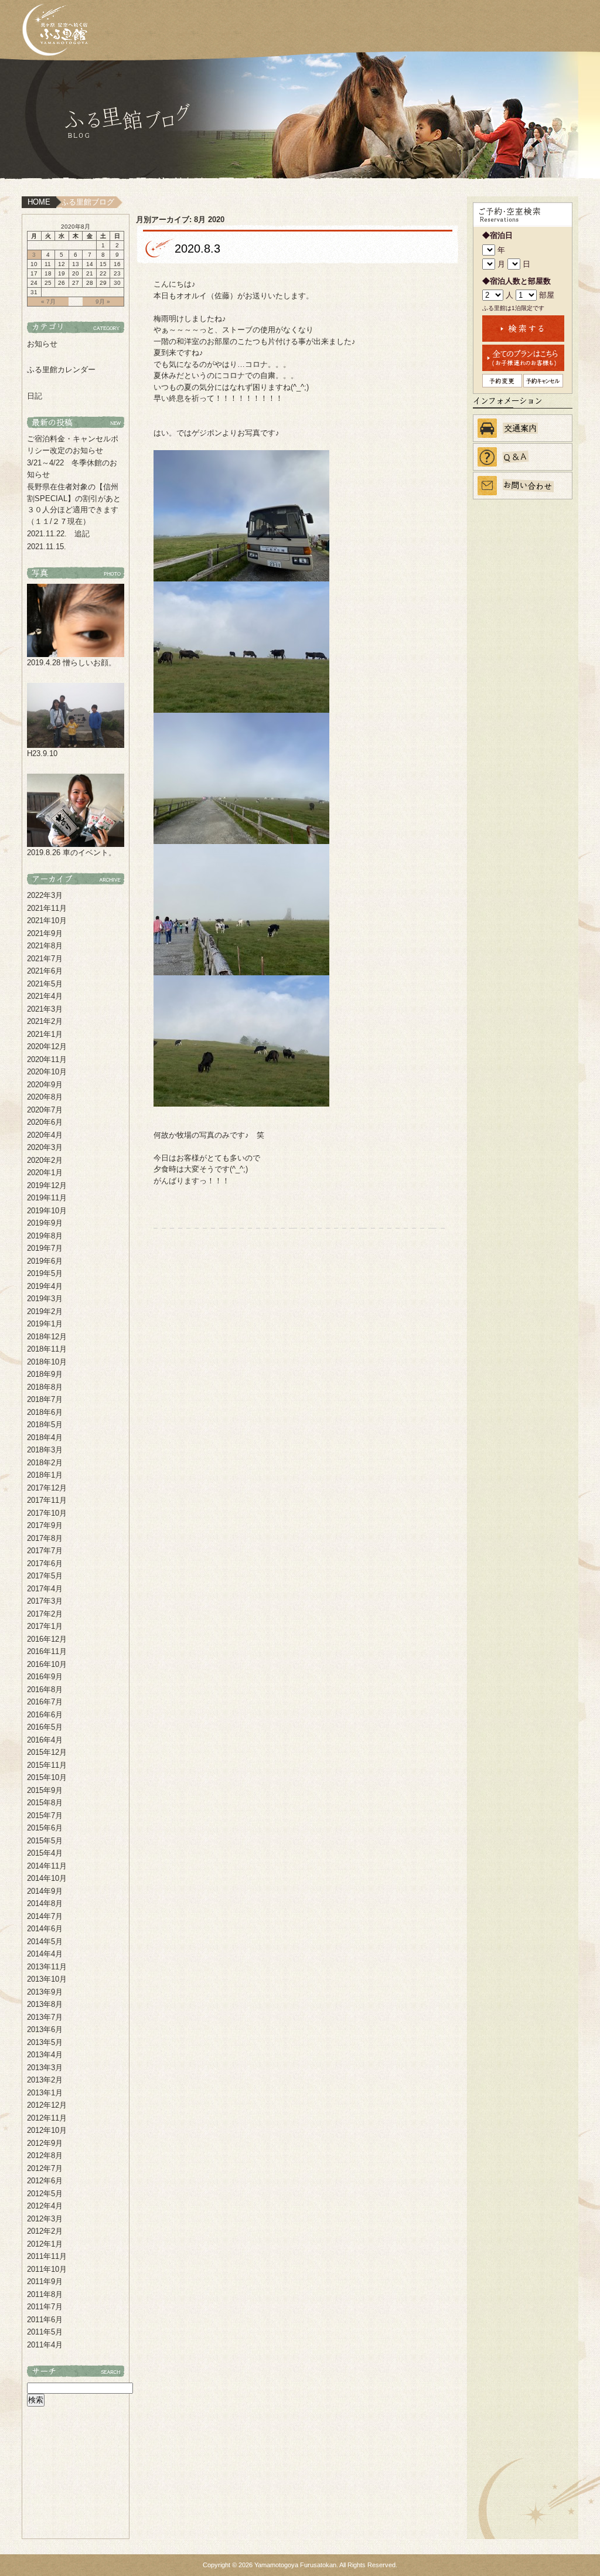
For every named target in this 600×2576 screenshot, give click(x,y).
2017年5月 (45, 1576)
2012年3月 (45, 2219)
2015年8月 (45, 1803)
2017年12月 (47, 1488)
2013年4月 (45, 2055)
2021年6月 (45, 971)
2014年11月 (47, 1866)
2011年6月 (45, 2320)
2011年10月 (47, 2269)
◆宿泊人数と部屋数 (517, 281)
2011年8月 (45, 2294)
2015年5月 (45, 1841)
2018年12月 (47, 1337)
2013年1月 (45, 2093)
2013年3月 (45, 2068)
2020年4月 (45, 1135)
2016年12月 (47, 1639)
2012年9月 (45, 2143)
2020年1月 (45, 1173)
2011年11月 (47, 2256)
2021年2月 (45, 1021)
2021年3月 (45, 1009)
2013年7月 (45, 2017)
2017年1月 (45, 1626)
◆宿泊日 (497, 235)
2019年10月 (47, 1211)
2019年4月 (45, 1286)
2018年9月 (45, 1374)
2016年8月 (45, 1689)
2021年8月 (45, 946)
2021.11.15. (47, 547)
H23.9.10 (42, 753)
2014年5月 (45, 1942)
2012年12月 (47, 2105)
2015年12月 (47, 1752)
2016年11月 (47, 1651)
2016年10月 (47, 1664)
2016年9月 (45, 1677)
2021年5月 (45, 984)
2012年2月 (45, 2231)
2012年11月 (47, 2118)
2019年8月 (45, 1236)
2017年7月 (45, 1551)
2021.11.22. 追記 (58, 534)
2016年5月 (45, 1727)
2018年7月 (45, 1399)
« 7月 (48, 302)
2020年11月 (47, 1059)
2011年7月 (45, 2307)
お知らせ (42, 344)
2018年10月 (47, 1362)
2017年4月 (45, 1589)
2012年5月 (45, 2194)
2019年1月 (45, 1324)
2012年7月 (45, 2168)
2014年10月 (47, 1878)
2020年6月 (45, 1122)
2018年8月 (45, 1387)
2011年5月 (45, 2332)
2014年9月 (45, 1891)
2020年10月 (47, 1072)
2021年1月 (45, 1034)
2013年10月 (47, 1979)
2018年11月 (47, 1349)
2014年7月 (45, 1916)
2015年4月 (45, 1853)
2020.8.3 (197, 249)
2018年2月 (45, 1463)
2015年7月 (45, 1816)
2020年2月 (45, 1160)
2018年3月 (45, 1450)
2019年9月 (45, 1223)
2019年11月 (47, 1198)
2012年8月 (45, 2155)
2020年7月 (45, 1110)
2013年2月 (45, 2080)
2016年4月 (45, 1740)
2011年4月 (45, 2345)
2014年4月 (45, 1954)
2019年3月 (45, 1299)
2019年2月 (45, 1311)
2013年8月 (45, 2004)
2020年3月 (45, 1147)
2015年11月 (47, 1765)
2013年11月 (47, 1967)
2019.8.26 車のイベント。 (71, 853)
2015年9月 (45, 1790)
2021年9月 (45, 933)
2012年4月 (45, 2206)
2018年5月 (45, 1425)
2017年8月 (45, 1538)
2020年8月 (45, 1097)
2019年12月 (47, 1185)
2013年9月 (45, 1992)
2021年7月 (45, 959)
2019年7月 (45, 1248)
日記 (35, 396)
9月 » (103, 302)
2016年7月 (45, 1702)
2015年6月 (45, 1828)
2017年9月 (45, 1525)
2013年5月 (45, 2042)
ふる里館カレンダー (61, 370)
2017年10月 (47, 1513)
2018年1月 (45, 1475)
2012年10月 (47, 2130)
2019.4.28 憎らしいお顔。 (71, 663)
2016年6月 (45, 1715)
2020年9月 (45, 1085)
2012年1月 (45, 2244)
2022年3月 (45, 895)
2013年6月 (45, 2029)
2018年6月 (45, 1412)
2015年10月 (47, 1777)
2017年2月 (45, 1614)
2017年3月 (45, 1601)
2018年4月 (45, 1437)
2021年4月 (45, 996)
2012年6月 (45, 2181)
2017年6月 (45, 1563)
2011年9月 (45, 2281)
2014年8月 (45, 1903)
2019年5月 (45, 1273)
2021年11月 (47, 908)
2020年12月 (47, 1047)
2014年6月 (45, 1929)
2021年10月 (47, 921)
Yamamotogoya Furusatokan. (296, 2565)
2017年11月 (47, 1500)
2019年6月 (45, 1261)
